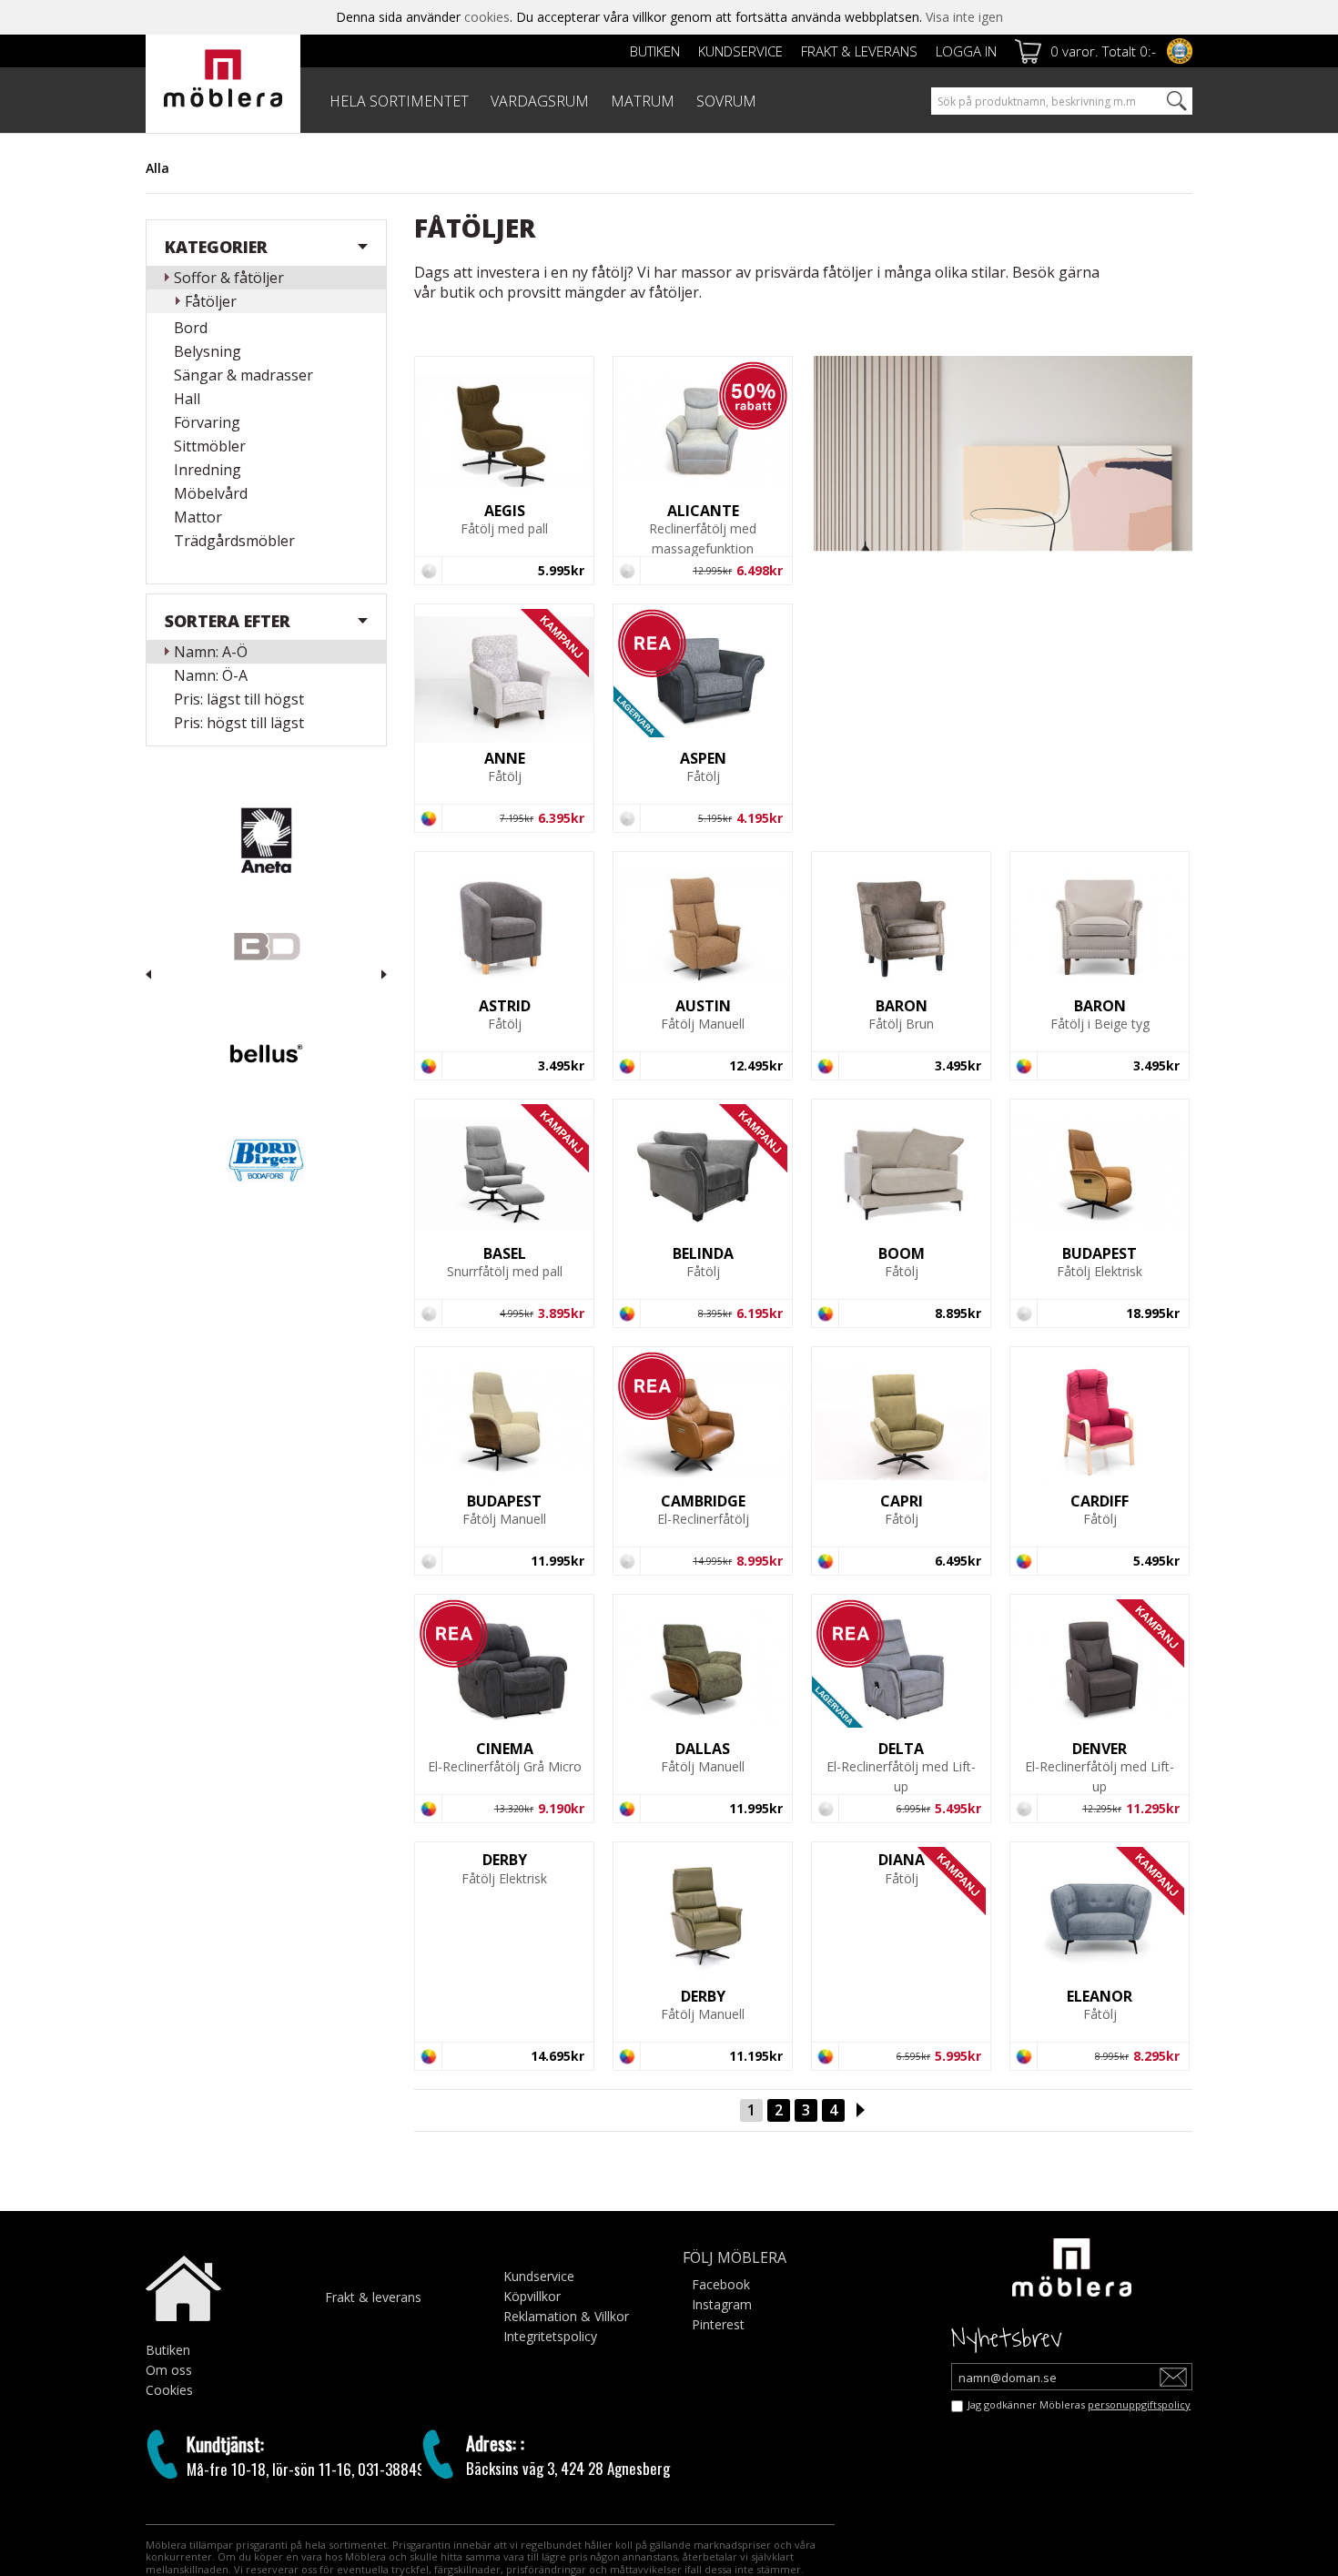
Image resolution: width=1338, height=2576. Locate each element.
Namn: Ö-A (211, 675)
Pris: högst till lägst (239, 723)
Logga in (966, 51)
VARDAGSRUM (540, 101)
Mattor (198, 517)
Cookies (169, 2390)
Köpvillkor (532, 2296)
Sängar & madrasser (243, 375)
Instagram (722, 2304)
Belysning (208, 351)
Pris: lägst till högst (239, 699)
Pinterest (718, 2324)
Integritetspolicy (550, 2336)
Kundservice (740, 51)
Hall (187, 399)
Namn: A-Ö (211, 652)
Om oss (169, 2370)
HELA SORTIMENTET (399, 101)
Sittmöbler (210, 446)
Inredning (208, 470)
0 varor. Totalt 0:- (1103, 51)
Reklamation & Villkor (566, 2316)
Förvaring (207, 422)
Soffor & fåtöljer (229, 278)
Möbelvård (211, 493)
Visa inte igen (964, 17)
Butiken (655, 51)
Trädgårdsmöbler (234, 541)
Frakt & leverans (859, 51)
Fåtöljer (211, 301)
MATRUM (643, 101)
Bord (191, 328)
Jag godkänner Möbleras (1079, 2404)
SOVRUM (726, 101)
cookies (487, 17)
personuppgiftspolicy (1139, 2404)
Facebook (721, 2284)
